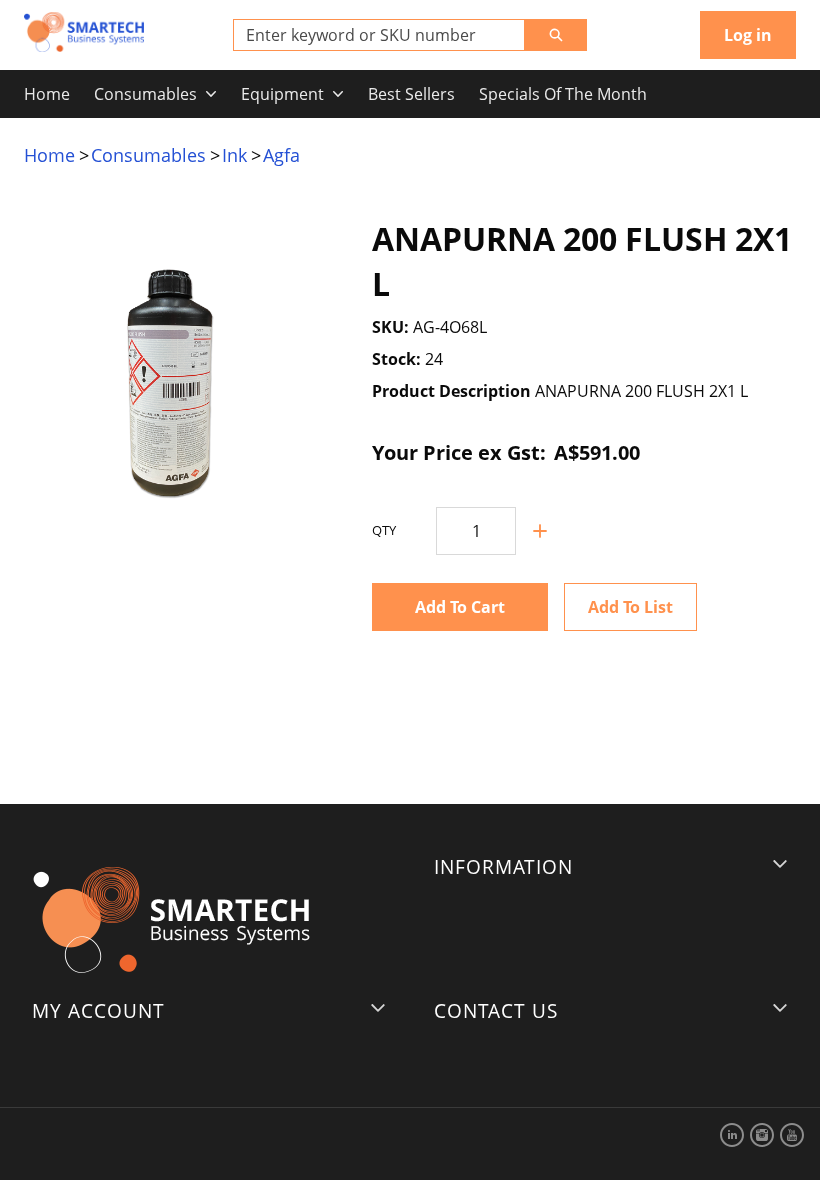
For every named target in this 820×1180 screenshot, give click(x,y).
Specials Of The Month (563, 94)
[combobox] (371, 35)
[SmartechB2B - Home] (84, 32)
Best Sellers (411, 94)
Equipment (282, 94)
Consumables (145, 94)
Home (47, 94)
